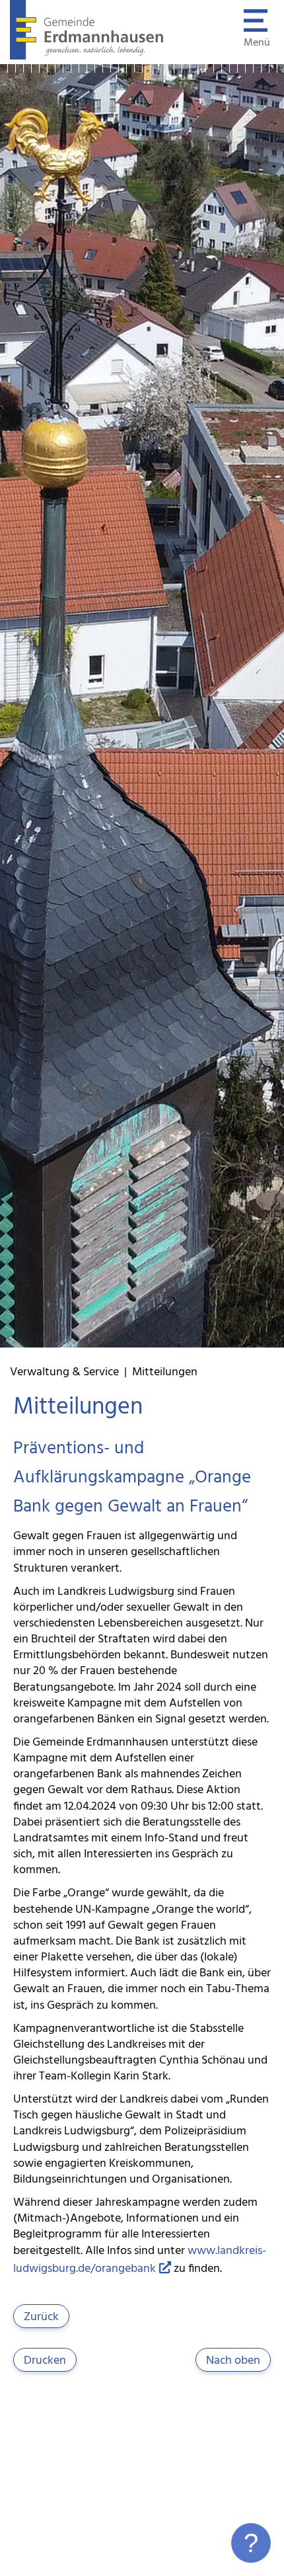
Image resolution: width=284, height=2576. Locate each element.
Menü (257, 43)
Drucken (45, 2361)
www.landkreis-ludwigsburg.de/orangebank (140, 2260)
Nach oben (233, 2361)
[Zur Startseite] (87, 57)
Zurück (41, 2317)
